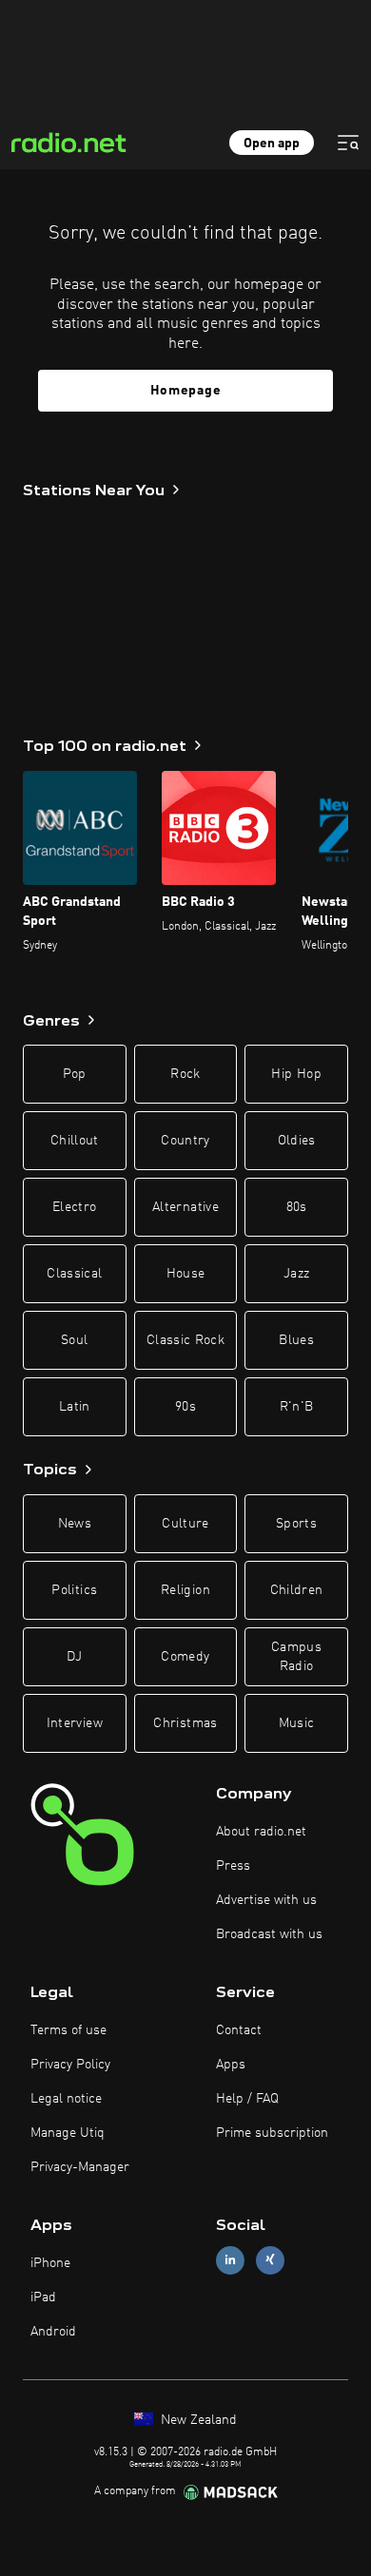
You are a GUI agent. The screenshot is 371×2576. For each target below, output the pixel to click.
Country (185, 1141)
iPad (43, 2297)
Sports (296, 1524)
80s (297, 1207)
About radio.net (261, 1832)
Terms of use (68, 2030)
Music (297, 1723)
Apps (231, 2065)
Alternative (185, 1207)
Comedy (185, 1657)
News (75, 1524)
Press (233, 1866)
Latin (75, 1407)
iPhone (50, 2263)
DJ (74, 1657)
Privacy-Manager (80, 2167)
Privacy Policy (70, 2065)
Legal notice (66, 2099)
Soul (74, 1340)
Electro (74, 1207)
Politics (74, 1590)
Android (53, 2332)
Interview (75, 1723)
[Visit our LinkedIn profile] (230, 2260)
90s (185, 1407)
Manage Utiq (68, 2133)
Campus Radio (296, 1657)
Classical (74, 1274)
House (186, 1274)
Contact (239, 2030)
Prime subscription (272, 2133)
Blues (296, 1340)
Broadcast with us (269, 1934)
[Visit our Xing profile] (270, 2260)
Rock (185, 1074)
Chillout (75, 1141)
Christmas (185, 1723)
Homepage (186, 391)
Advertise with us (266, 1900)
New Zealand (197, 2420)
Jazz (296, 1274)
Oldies (297, 1141)
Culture (185, 1524)
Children (297, 1590)
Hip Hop (296, 1074)
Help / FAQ (247, 2099)
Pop (75, 1074)
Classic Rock (185, 1340)
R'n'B (297, 1407)
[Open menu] (348, 143)
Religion (185, 1590)
